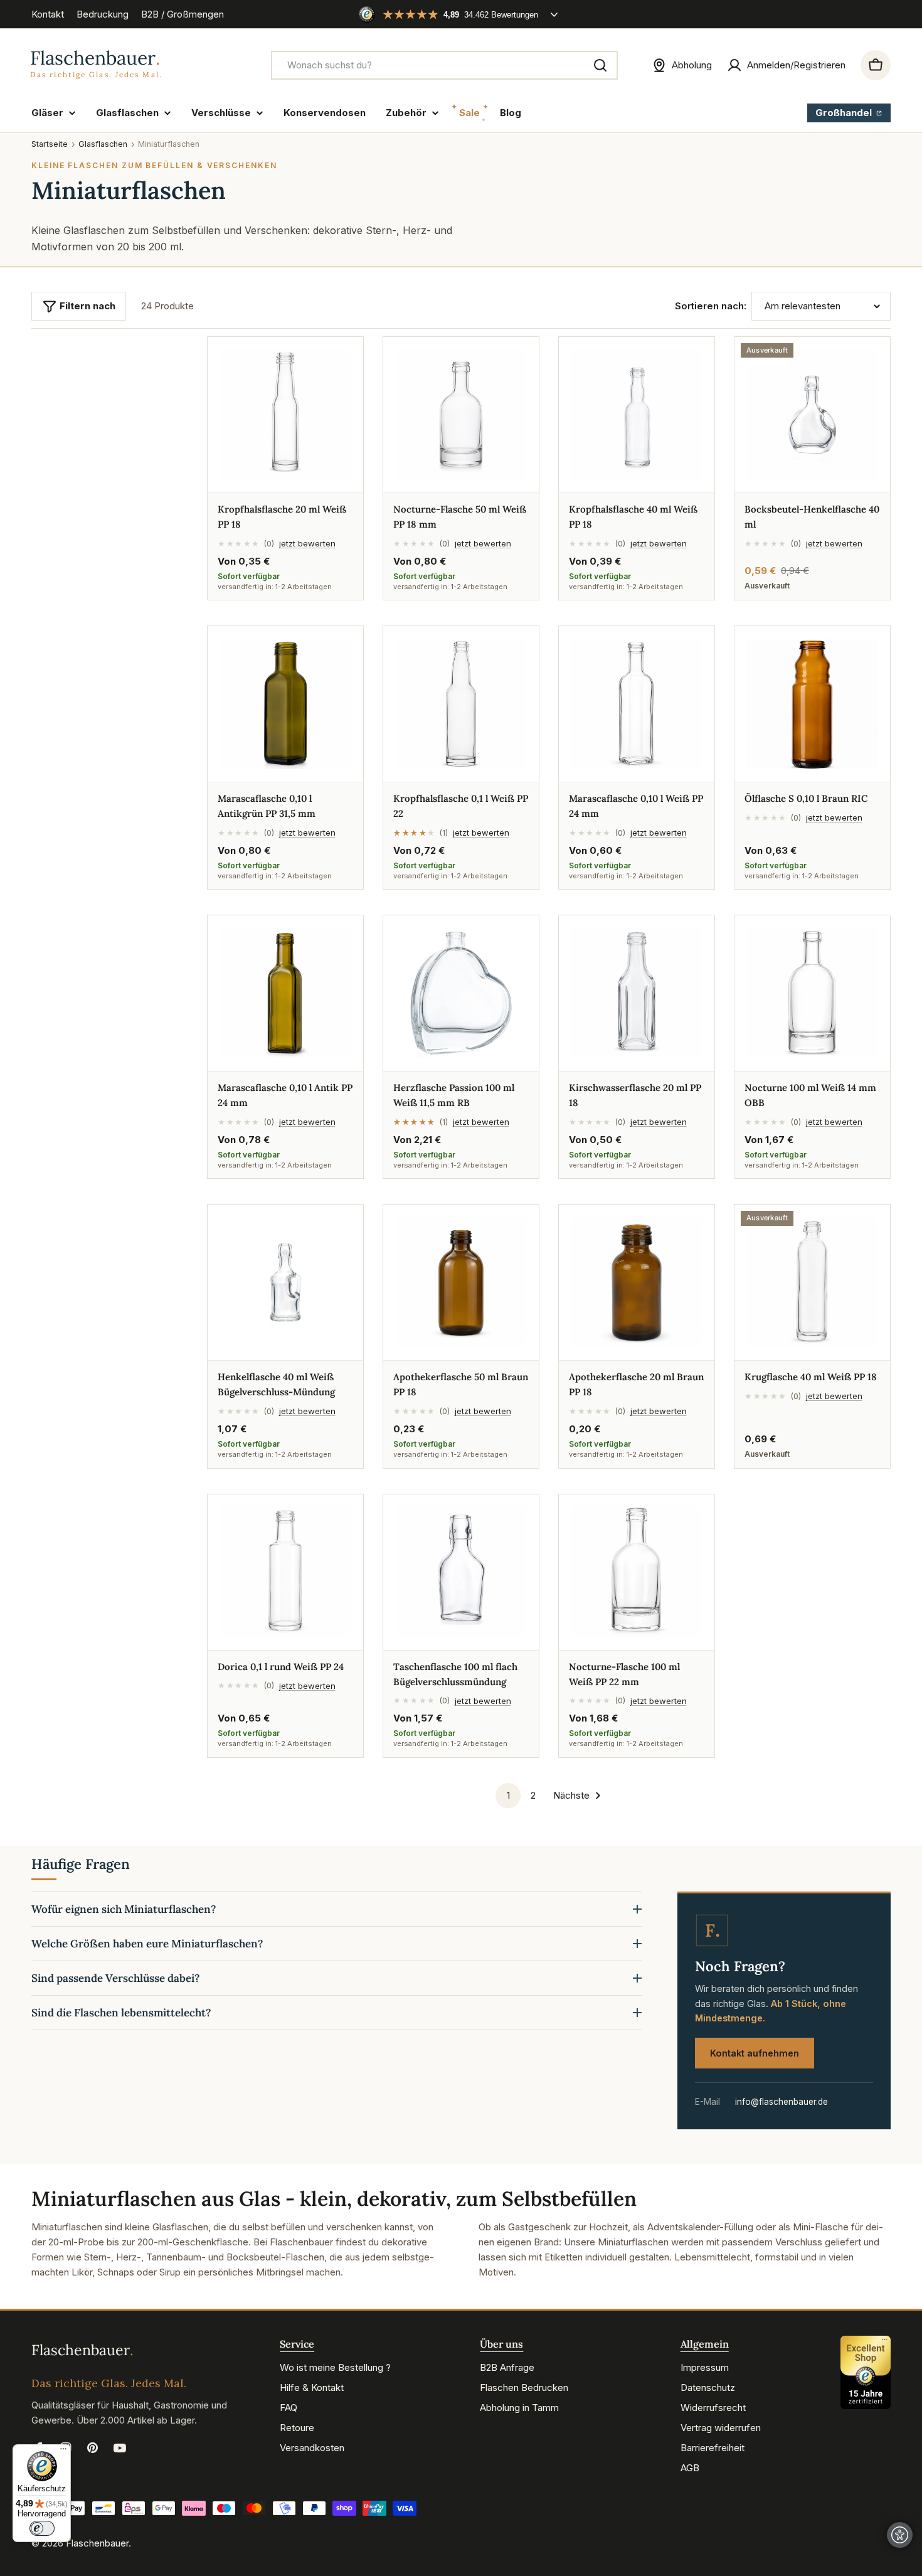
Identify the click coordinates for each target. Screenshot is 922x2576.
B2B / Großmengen (183, 14)
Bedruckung (103, 14)
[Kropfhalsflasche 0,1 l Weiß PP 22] (461, 704)
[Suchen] (600, 65)
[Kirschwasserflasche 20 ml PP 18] (637, 993)
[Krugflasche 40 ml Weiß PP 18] (812, 1282)
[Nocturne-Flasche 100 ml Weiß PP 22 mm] (637, 1572)
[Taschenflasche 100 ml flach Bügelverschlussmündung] (461, 1572)
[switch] (42, 2528)
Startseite (50, 144)
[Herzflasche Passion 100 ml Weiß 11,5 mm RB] (461, 993)
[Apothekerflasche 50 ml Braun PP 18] (461, 1282)
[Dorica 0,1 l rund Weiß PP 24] (285, 1572)
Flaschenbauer (97, 2543)
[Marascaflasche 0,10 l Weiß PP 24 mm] (637, 704)
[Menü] (63, 2452)
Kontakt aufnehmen (755, 2053)
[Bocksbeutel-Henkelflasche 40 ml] (812, 415)
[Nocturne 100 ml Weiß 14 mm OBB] (812, 993)
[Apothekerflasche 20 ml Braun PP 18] (637, 1282)
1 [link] (508, 1795)
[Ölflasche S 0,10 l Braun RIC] (812, 704)
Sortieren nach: (711, 306)
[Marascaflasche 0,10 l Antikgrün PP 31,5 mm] (285, 704)
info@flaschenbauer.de (782, 2102)
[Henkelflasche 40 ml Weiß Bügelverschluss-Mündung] (285, 1282)
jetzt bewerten (307, 543)
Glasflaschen (103, 144)
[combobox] (444, 65)
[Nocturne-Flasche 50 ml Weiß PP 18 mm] (461, 415)
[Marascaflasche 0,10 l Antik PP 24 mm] (285, 993)
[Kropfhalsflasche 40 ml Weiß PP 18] (637, 415)
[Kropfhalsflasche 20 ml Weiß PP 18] (285, 415)
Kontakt (48, 14)
